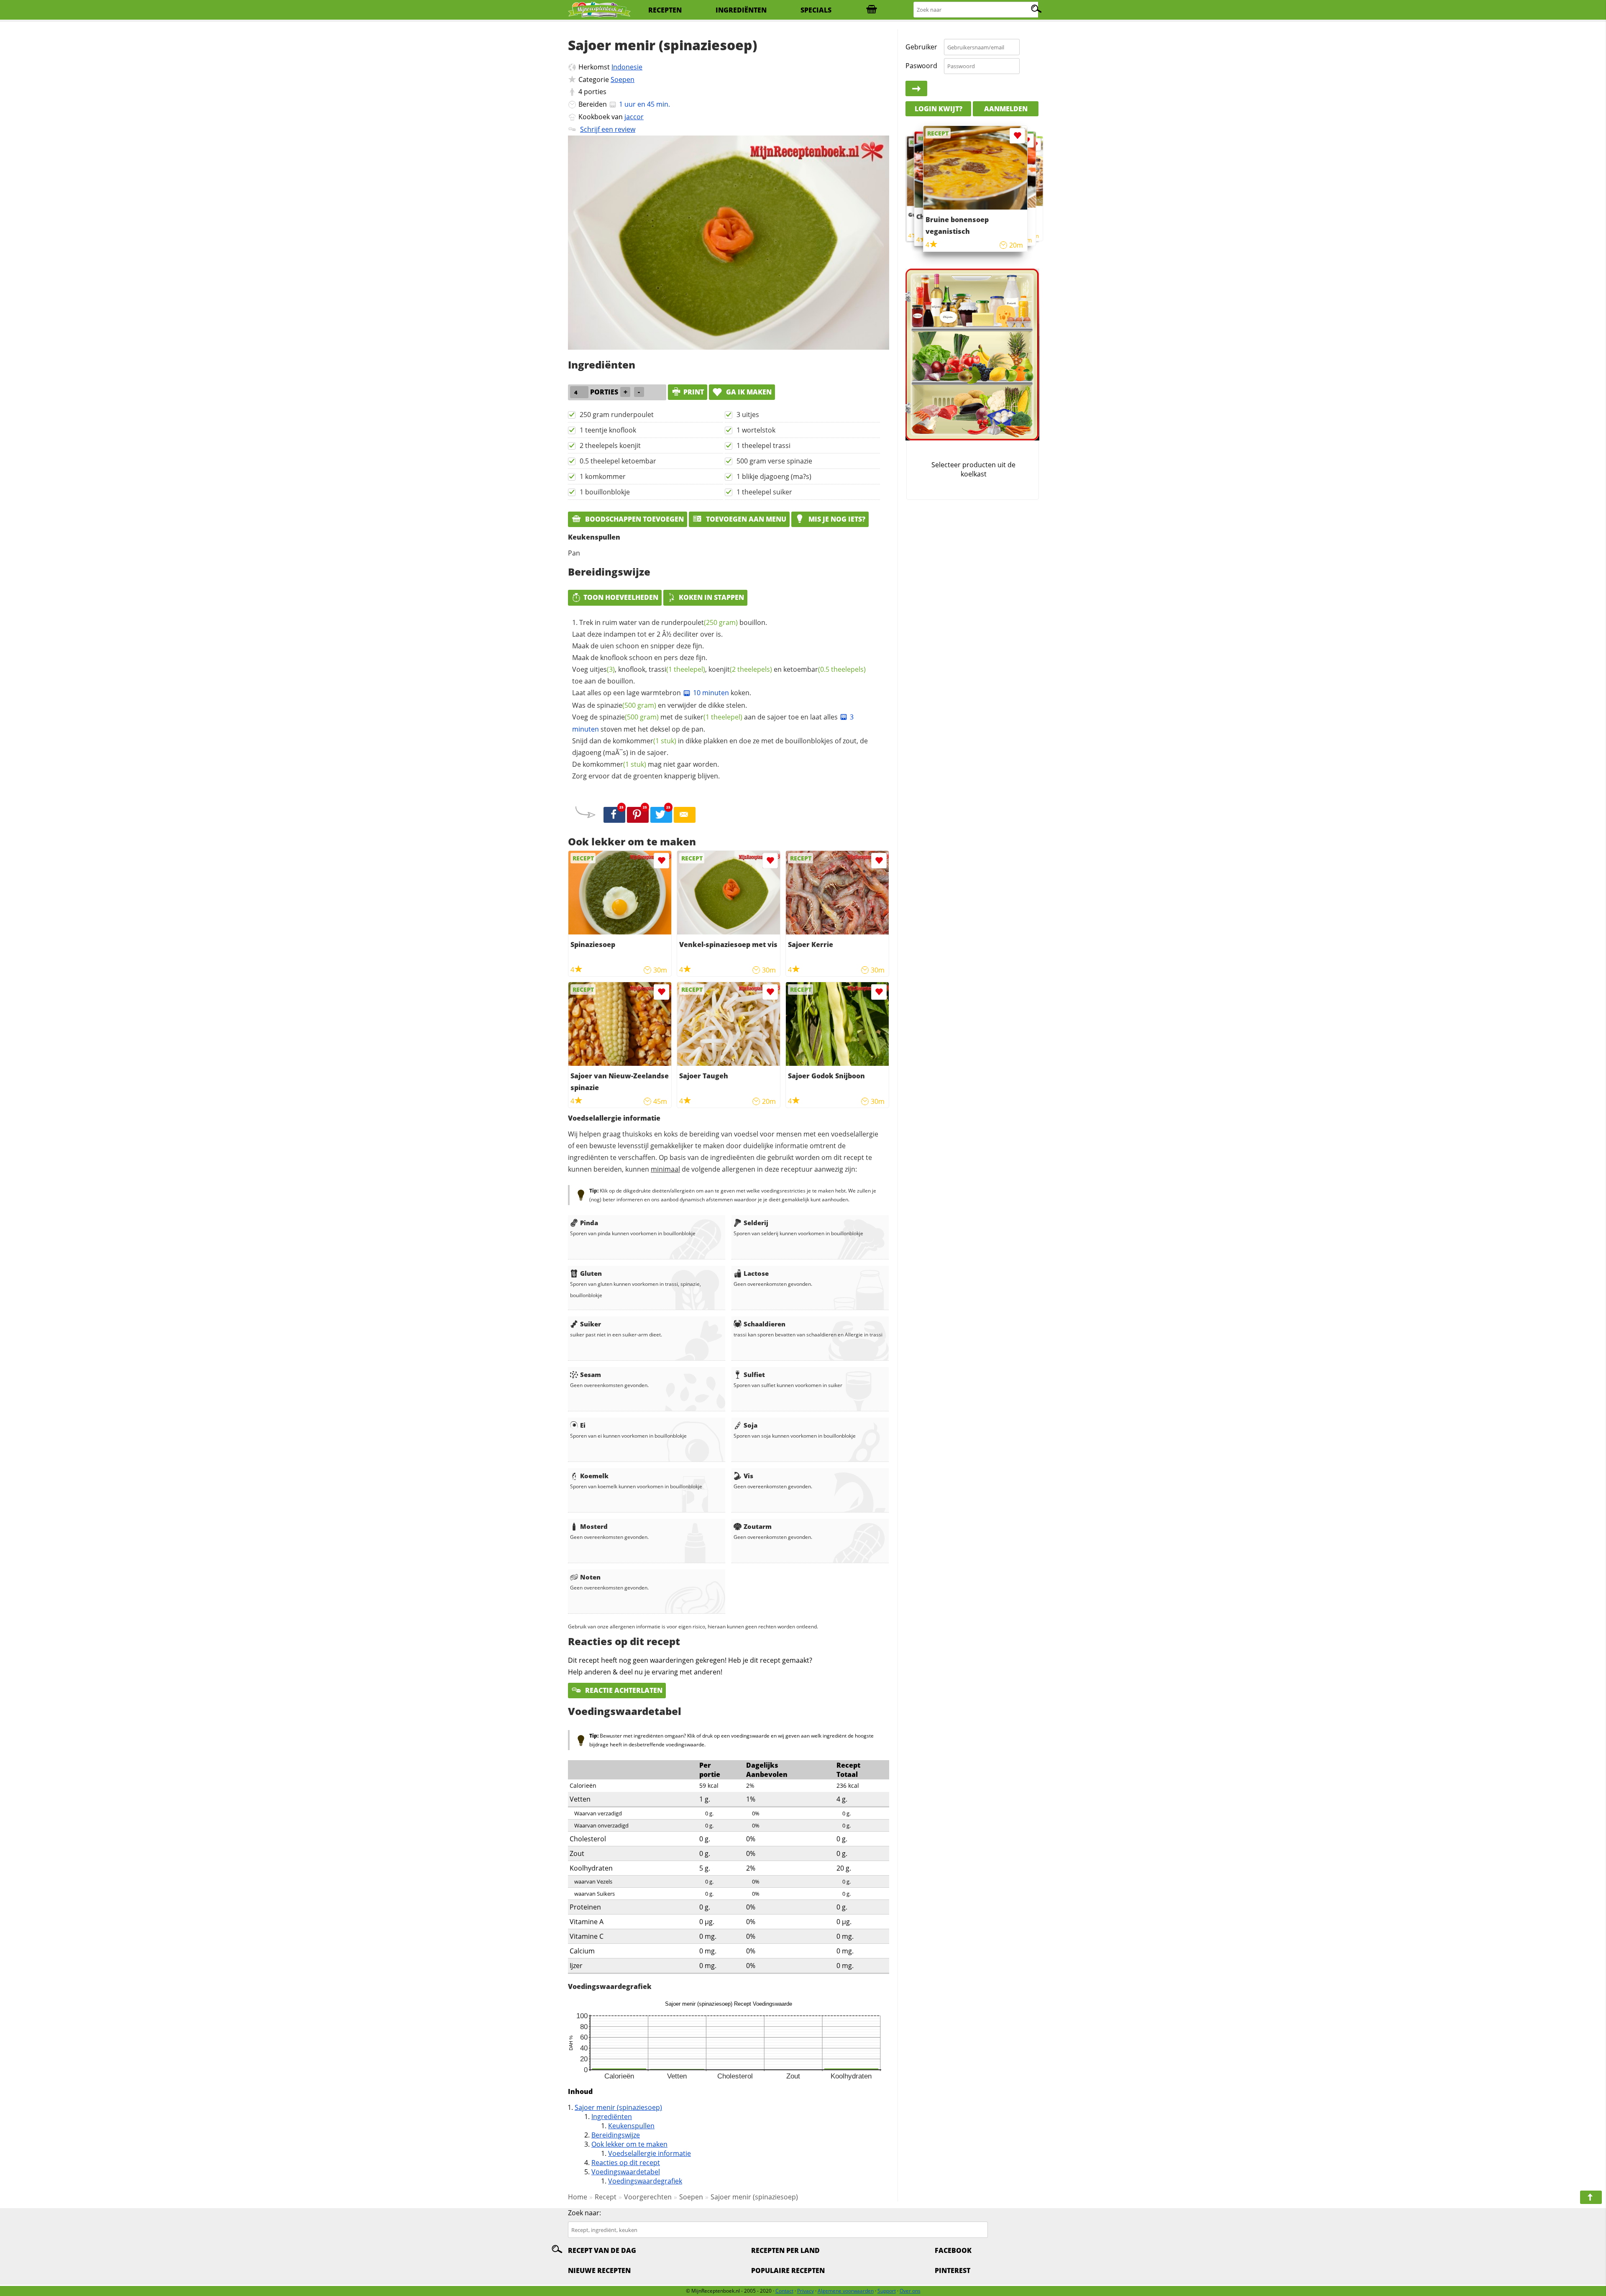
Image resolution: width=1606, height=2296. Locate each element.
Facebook (953, 2250)
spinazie (627, 705)
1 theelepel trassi (763, 445)
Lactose (756, 1273)
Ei (583, 1425)
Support (887, 2291)
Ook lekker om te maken (629, 2144)
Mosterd (594, 1526)
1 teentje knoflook (608, 430)
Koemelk (594, 1476)
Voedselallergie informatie (650, 2153)
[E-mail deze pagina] (685, 815)
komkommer (644, 741)
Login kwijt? (939, 109)
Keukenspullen (631, 2126)
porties (595, 92)
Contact (784, 2291)
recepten (665, 10)
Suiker (591, 1324)
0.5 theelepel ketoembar (618, 461)
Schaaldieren (765, 1324)
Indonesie (627, 67)
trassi (677, 669)
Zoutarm (758, 1526)
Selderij (756, 1223)
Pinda (589, 1223)
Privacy (806, 2291)
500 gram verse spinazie (774, 461)
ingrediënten (741, 10)
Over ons (910, 2291)
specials (816, 10)
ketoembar (825, 669)
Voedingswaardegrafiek (645, 2181)
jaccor (634, 117)
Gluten (591, 1273)
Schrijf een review (608, 129)
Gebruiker (921, 47)
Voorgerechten (648, 2197)
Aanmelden (1006, 109)
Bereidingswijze (616, 2135)
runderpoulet (699, 622)
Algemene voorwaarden (846, 2291)
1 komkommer (603, 476)
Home (578, 2197)
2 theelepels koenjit (610, 445)
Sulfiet (754, 1375)
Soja (751, 1425)
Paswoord (921, 66)
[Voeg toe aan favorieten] (661, 861)
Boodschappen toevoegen (634, 519)
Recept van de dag (602, 2250)
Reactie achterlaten (623, 1690)
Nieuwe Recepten (599, 2270)
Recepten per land (785, 2250)
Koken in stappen (711, 597)
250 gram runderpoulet (617, 415)
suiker (713, 717)
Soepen (623, 79)
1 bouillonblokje (605, 492)
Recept (606, 2197)
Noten (590, 1577)
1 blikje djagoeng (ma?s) (774, 476)
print (694, 392)
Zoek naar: (584, 2213)
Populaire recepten (788, 2270)
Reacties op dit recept (626, 2163)
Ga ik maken (748, 392)
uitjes (602, 669)
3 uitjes (748, 415)
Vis (748, 1476)
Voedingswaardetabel (626, 2172)
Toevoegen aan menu (745, 519)
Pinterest (953, 2270)
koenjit (740, 669)
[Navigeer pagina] (1591, 2197)
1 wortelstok (756, 430)
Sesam (591, 1375)
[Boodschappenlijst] (872, 10)
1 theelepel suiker (764, 492)
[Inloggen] (916, 89)
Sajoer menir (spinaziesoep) (618, 2107)
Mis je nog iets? (836, 519)
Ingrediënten (612, 2117)
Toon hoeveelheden (621, 597)
